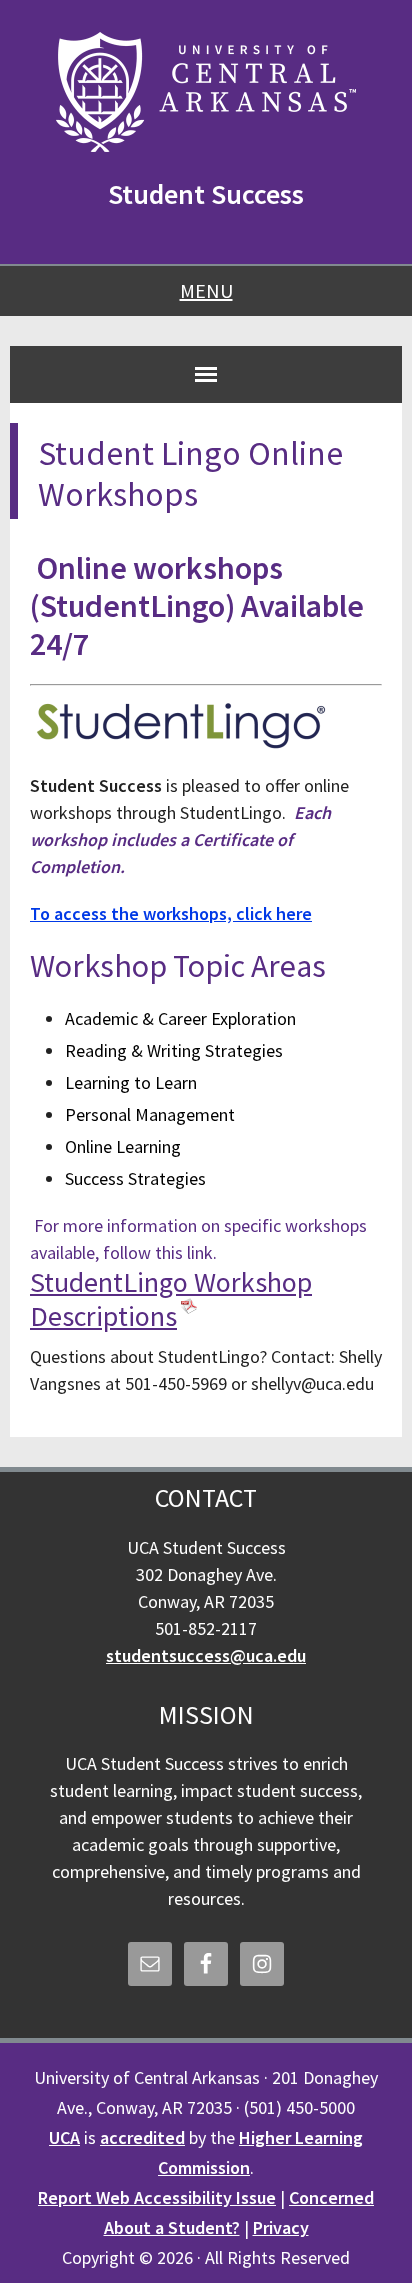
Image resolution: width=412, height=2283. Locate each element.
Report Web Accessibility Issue (157, 2197)
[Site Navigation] (206, 374)
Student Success (206, 194)
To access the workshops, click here (171, 913)
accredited (142, 2137)
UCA (64, 2137)
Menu (206, 290)
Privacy (281, 2227)
